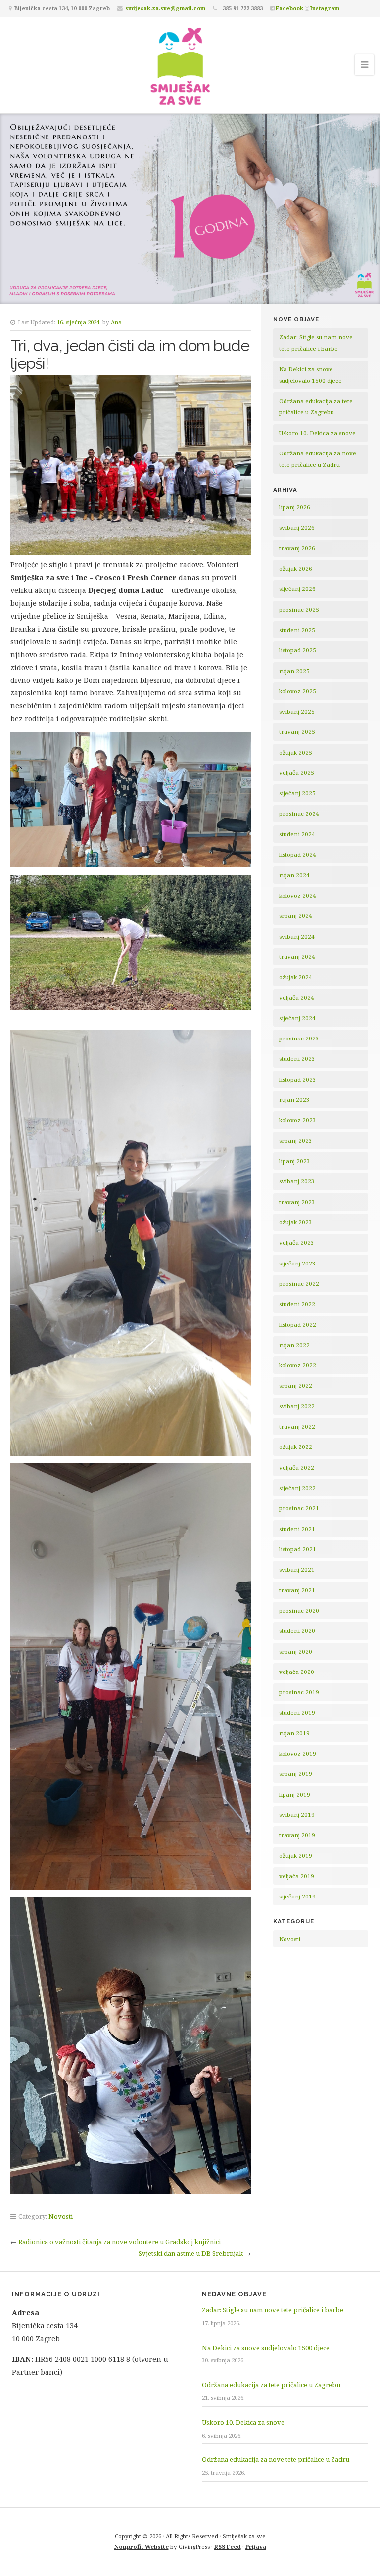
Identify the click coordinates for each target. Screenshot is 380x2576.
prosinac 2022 (299, 1284)
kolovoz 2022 (298, 1365)
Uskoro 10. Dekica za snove (317, 433)
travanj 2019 (297, 1835)
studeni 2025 (297, 630)
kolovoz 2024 (298, 895)
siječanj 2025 (297, 793)
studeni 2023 (297, 1059)
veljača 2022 (297, 1468)
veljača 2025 (297, 773)
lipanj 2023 (295, 1161)
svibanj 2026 (297, 527)
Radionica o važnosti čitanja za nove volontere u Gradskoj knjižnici (119, 2242)
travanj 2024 (297, 957)
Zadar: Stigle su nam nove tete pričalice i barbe (273, 2310)
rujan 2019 (294, 1733)
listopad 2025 (298, 650)
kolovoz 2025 (298, 691)
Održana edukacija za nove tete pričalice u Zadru (276, 2459)
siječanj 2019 (297, 1896)
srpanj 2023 (296, 1141)
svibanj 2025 (297, 711)
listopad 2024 (298, 854)
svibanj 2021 (297, 1569)
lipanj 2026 (295, 507)
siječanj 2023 (297, 1263)
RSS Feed (228, 2547)
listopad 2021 (298, 1549)
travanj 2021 (297, 1590)
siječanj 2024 (297, 1018)
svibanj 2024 (297, 936)
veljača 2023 (297, 1243)
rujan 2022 (294, 1345)
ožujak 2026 (296, 568)
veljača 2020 (297, 1672)
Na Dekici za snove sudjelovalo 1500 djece (266, 2348)
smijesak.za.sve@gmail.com (165, 8)
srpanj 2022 (296, 1385)
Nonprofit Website (142, 2547)
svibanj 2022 (297, 1406)
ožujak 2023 (296, 1222)
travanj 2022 (297, 1426)
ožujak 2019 (296, 1856)
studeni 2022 (297, 1304)
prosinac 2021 (299, 1508)
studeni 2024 (297, 834)
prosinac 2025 (299, 610)
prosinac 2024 (299, 814)
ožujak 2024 (296, 977)
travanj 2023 (297, 1202)
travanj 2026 (297, 548)
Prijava (256, 2547)
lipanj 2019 (295, 1794)
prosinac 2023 (299, 1038)
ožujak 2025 (296, 752)
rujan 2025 (294, 671)
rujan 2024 (294, 875)
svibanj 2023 (297, 1181)
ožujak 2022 (296, 1447)
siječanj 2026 (297, 589)
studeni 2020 (297, 1631)
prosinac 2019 (299, 1692)
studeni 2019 (297, 1712)
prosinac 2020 (299, 1610)
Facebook (289, 8)
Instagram (325, 8)
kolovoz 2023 (298, 1120)
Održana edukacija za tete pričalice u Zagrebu (271, 2385)
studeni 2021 (297, 1529)
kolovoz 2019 (298, 1753)
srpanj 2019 (296, 1774)
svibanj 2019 (297, 1815)
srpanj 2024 (296, 916)
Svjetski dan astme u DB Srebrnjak (191, 2253)
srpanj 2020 (296, 1651)
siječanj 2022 (297, 1488)
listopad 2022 (298, 1325)
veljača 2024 (297, 998)
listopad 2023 (298, 1079)
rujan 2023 (294, 1100)
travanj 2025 (297, 732)
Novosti (61, 2216)
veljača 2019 (297, 1876)
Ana (116, 322)
